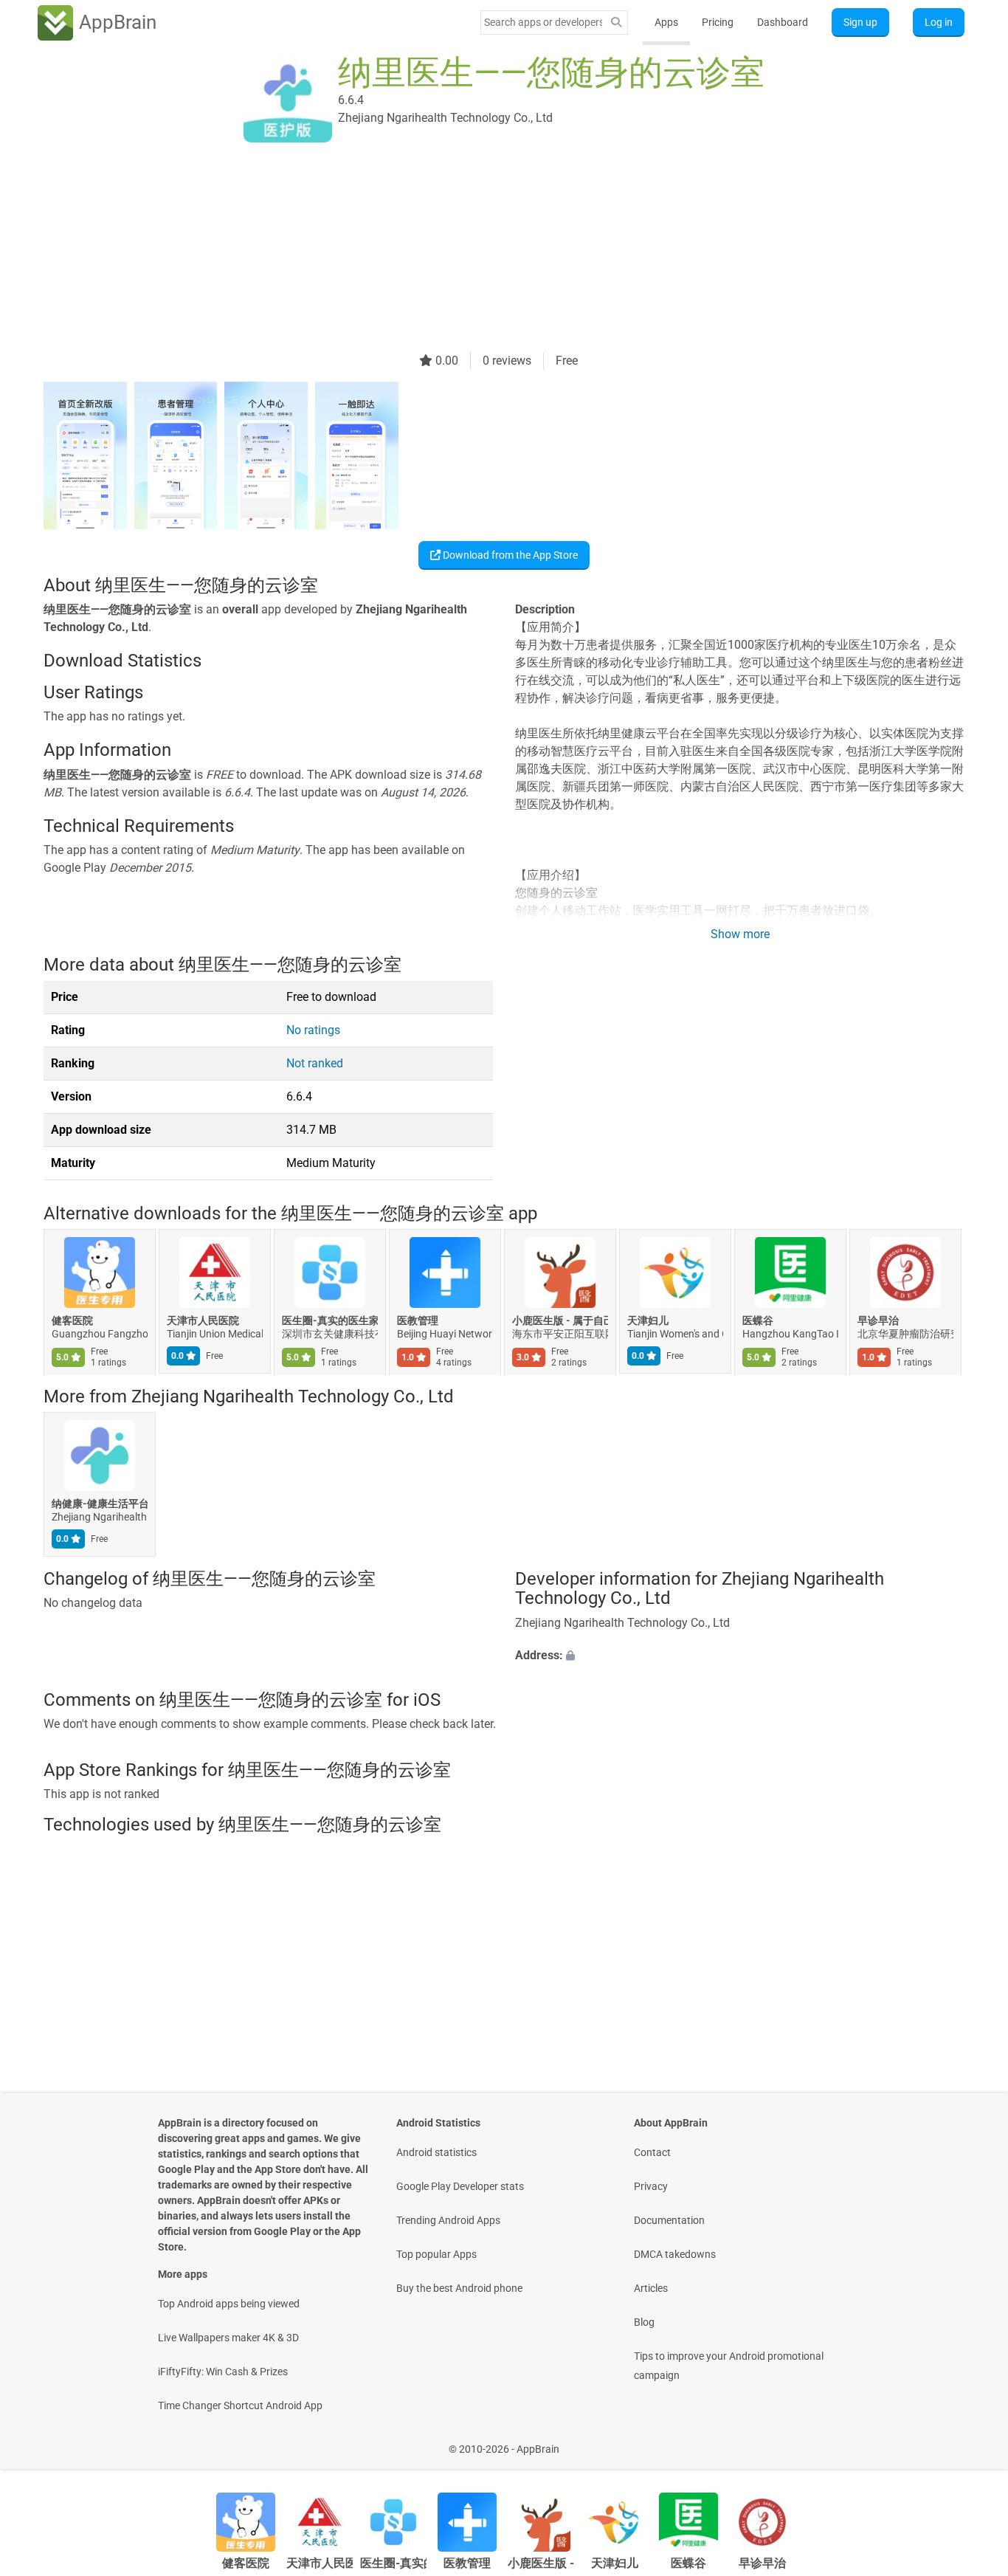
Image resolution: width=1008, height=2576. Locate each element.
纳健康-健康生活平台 (100, 1504)
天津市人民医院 (203, 1320)
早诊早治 (878, 1320)
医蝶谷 (758, 1320)
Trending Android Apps (448, 2220)
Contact (652, 2152)
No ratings (313, 1030)
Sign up (860, 22)
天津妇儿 (648, 1320)
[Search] (616, 23)
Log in (939, 22)
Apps (666, 22)
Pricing (718, 22)
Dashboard (783, 22)
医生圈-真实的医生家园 (330, 1320)
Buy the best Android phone (459, 2288)
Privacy (651, 2186)
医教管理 (418, 1320)
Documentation (669, 2220)
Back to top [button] (971, 2441)
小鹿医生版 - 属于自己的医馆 (560, 1320)
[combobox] (543, 22)
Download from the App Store (509, 555)
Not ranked (315, 1063)
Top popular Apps (436, 2254)
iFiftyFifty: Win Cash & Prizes (223, 2372)
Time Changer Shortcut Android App (240, 2405)
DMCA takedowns (675, 2254)
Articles (651, 2288)
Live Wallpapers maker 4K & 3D (228, 2338)
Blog (644, 2322)
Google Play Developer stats (460, 2186)
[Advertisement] (486, 249)
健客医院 (72, 1320)
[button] (740, 1655)
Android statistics (436, 2152)
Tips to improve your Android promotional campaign (729, 2366)
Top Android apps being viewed (229, 2304)
